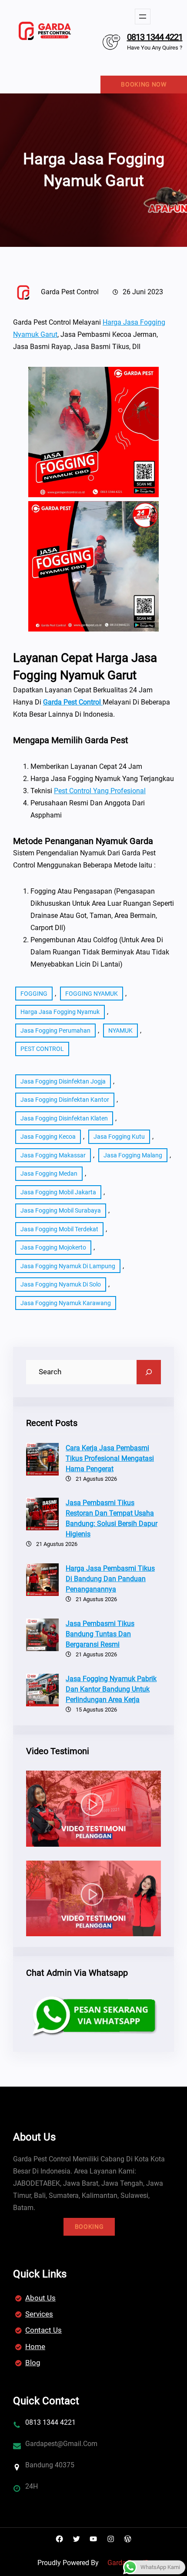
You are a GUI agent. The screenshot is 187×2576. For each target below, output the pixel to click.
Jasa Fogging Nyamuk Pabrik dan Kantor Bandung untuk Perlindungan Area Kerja (111, 1689)
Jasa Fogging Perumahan (55, 1030)
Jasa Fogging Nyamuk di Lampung (68, 1266)
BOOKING (89, 2227)
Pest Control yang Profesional (100, 791)
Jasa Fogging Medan (49, 1173)
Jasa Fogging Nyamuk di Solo (61, 1284)
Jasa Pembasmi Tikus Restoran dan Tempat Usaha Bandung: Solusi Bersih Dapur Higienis (112, 1518)
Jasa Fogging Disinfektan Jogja (63, 1081)
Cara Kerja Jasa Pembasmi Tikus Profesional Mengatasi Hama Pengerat (110, 1458)
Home (35, 2347)
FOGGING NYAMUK (92, 994)
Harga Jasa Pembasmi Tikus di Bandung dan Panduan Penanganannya (110, 1579)
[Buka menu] (143, 17)
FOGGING (34, 994)
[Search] (149, 1372)
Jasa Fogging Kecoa (48, 1137)
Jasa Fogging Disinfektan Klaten (64, 1118)
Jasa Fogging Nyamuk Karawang (66, 1303)
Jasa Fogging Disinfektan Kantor (65, 1100)
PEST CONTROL (42, 1049)
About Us (40, 2298)
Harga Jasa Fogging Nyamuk (60, 1012)
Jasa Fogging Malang (133, 1155)
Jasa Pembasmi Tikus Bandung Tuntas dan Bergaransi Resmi (100, 1634)
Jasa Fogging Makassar (53, 1155)
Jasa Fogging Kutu (119, 1137)
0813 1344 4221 (155, 37)
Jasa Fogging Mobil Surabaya (61, 1210)
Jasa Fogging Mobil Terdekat (59, 1229)
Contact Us (43, 2330)
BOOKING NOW (144, 84)
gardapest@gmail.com (61, 2444)
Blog (33, 2363)
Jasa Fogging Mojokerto (53, 1247)
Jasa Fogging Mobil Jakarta (58, 1192)
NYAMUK (120, 1030)
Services (39, 2314)
